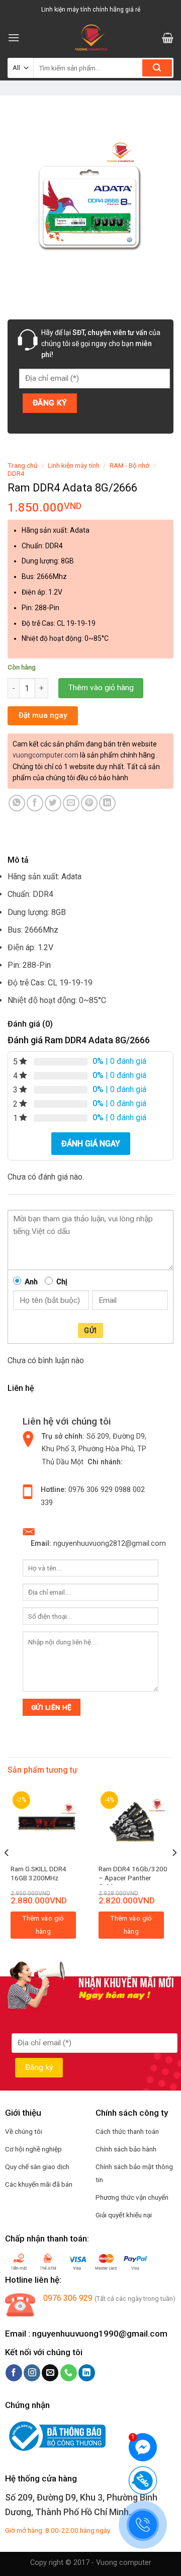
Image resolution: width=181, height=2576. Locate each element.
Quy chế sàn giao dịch (37, 2167)
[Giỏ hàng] (168, 38)
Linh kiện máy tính (74, 465)
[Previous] (7, 1873)
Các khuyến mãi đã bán (39, 2184)
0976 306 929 (90, 1490)
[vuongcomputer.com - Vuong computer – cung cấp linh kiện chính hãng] (91, 38)
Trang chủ (23, 465)
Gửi (90, 1331)
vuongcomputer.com (46, 755)
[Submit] (157, 68)
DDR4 (16, 473)
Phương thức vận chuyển (132, 2197)
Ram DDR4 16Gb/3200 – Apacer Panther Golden (133, 1878)
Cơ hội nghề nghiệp (33, 2149)
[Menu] (14, 37)
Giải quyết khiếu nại (124, 2215)
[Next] (174, 1873)
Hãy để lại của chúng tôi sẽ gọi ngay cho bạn (101, 344)
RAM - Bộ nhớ (129, 465)
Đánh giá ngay (91, 1144)
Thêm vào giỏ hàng (101, 688)
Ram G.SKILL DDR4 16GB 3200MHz (38, 1873)
